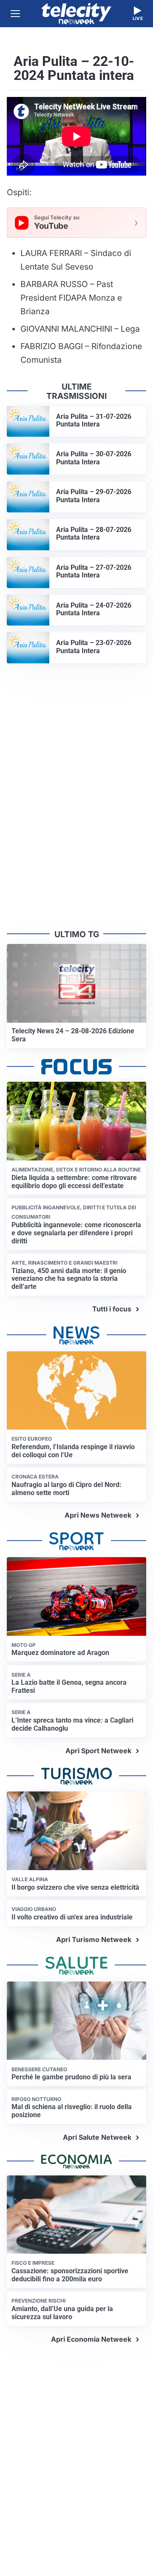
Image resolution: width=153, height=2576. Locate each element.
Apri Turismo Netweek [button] (94, 1939)
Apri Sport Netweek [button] (98, 1751)
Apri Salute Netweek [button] (97, 2137)
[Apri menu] (15, 14)
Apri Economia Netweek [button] (91, 2339)
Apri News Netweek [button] (98, 1515)
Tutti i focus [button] (112, 1309)
